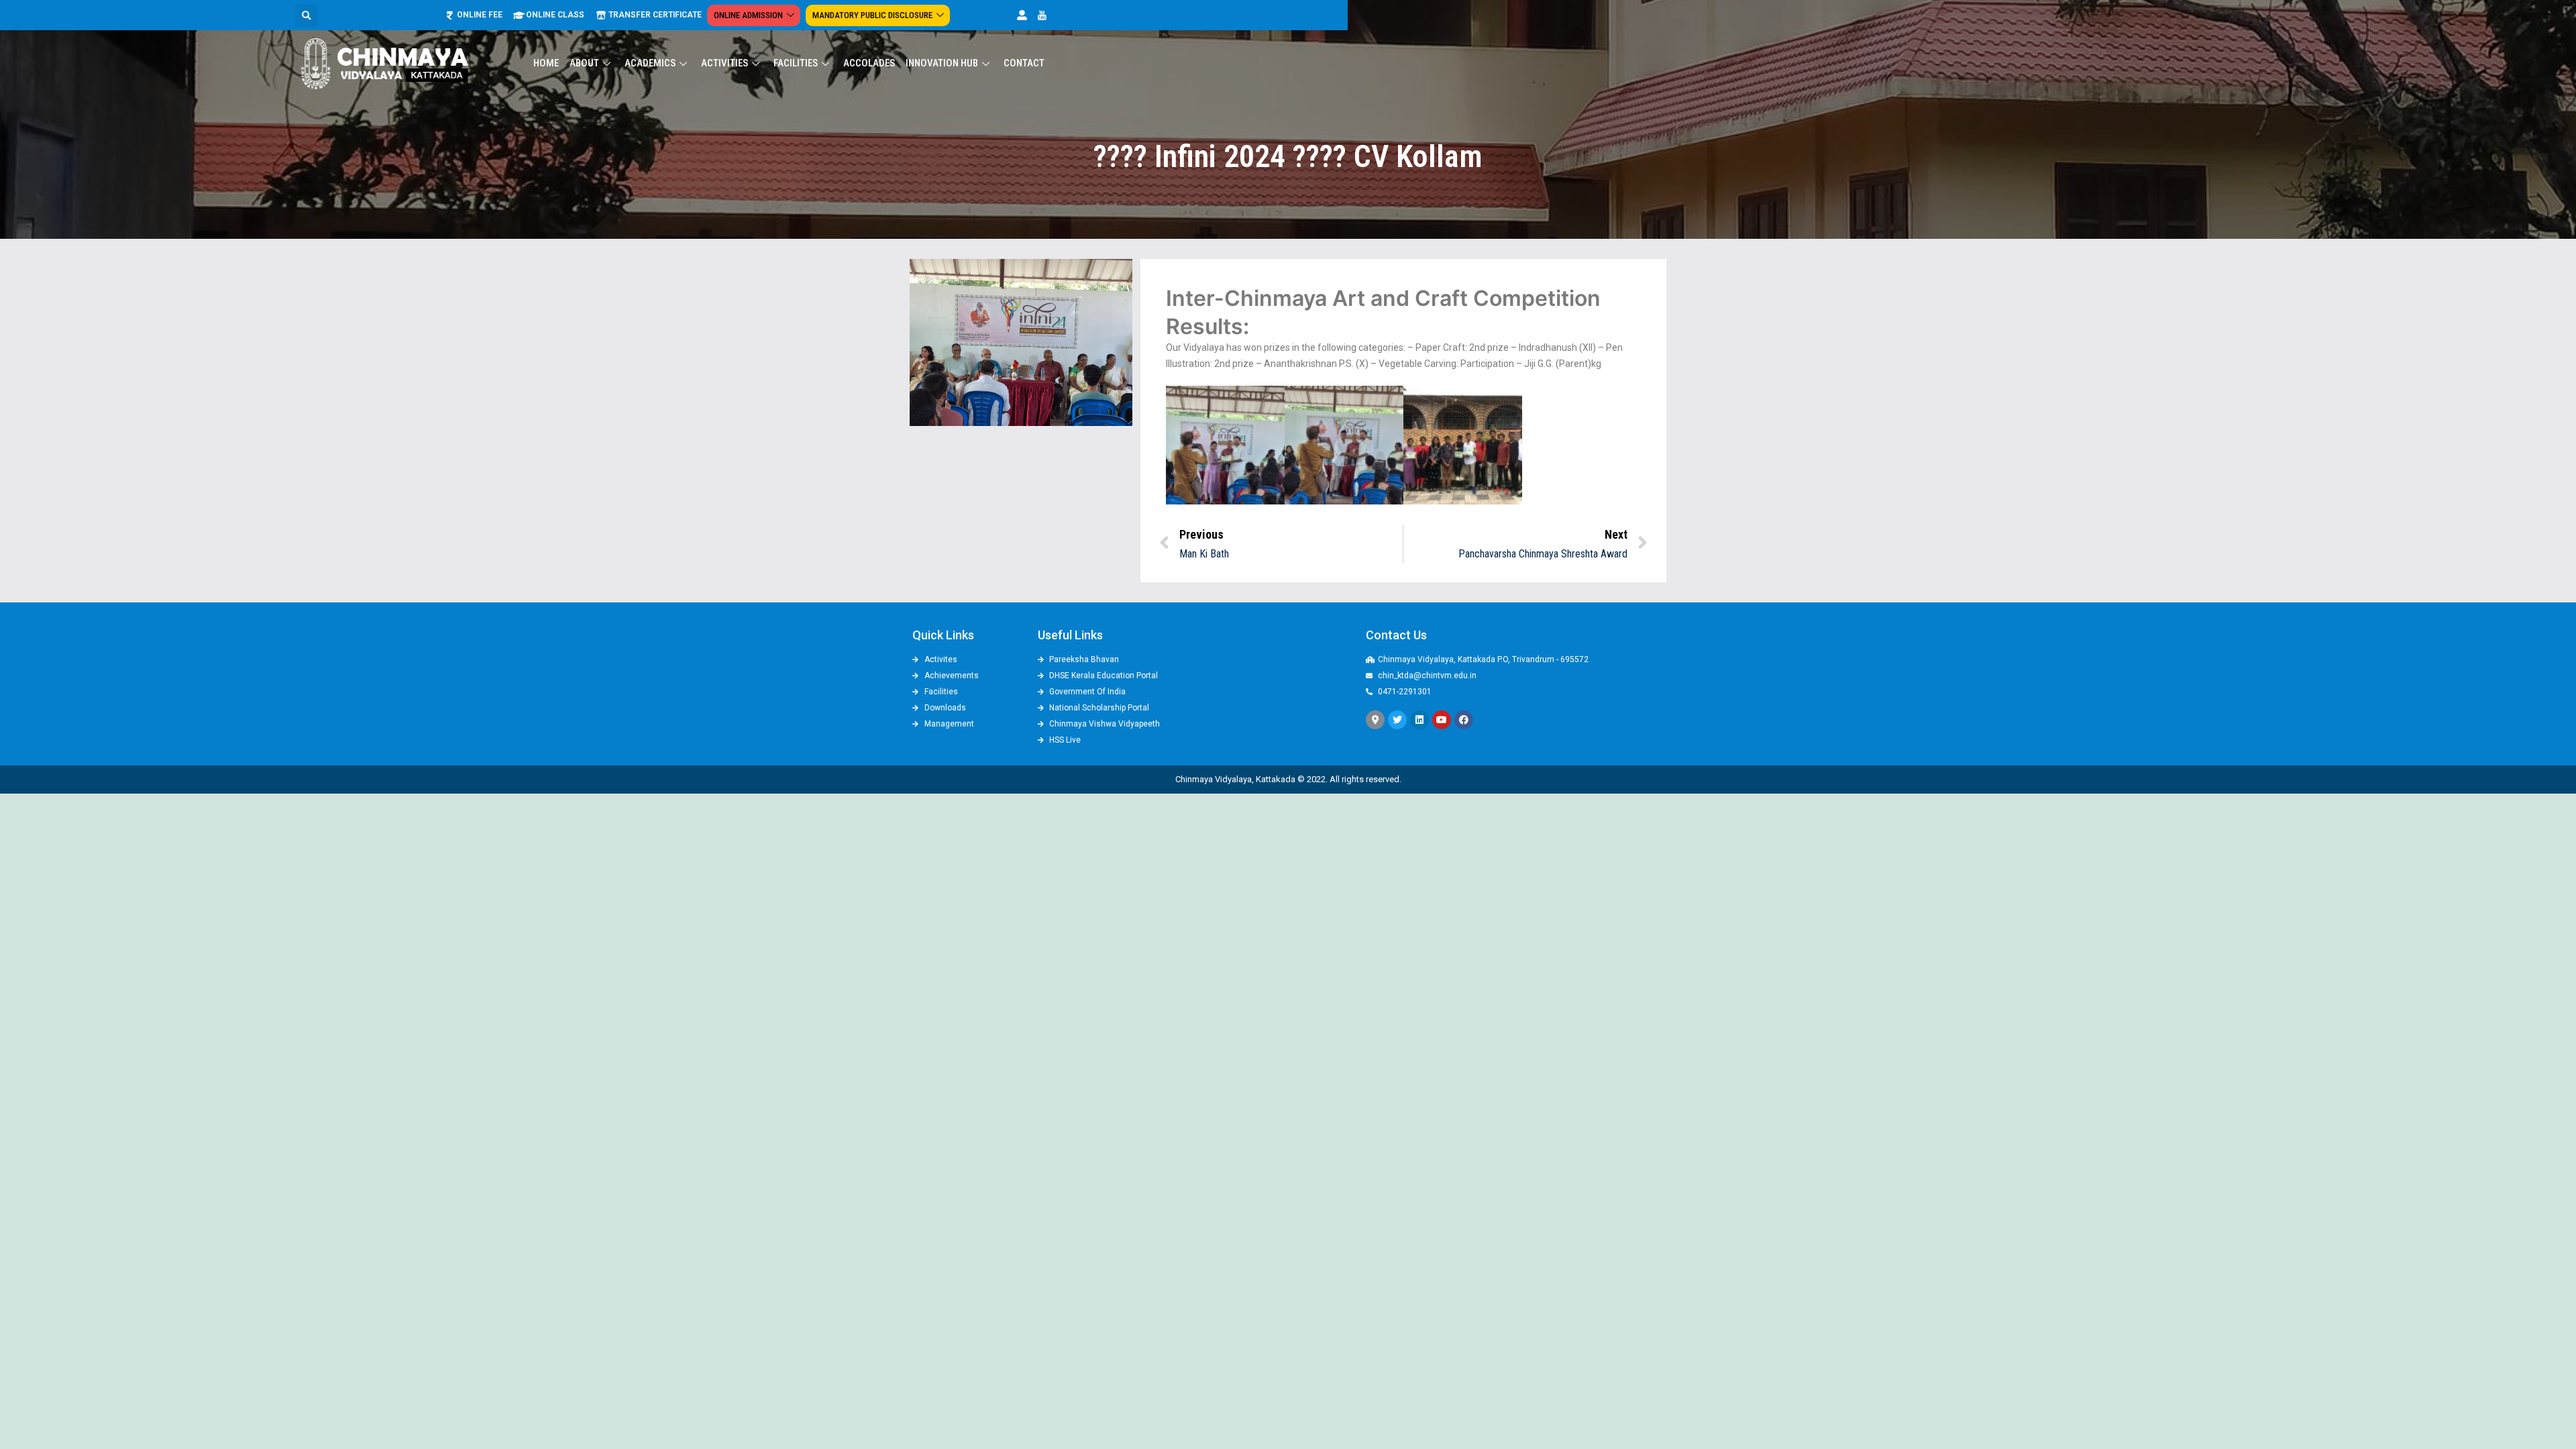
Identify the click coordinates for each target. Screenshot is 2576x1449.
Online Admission (748, 15)
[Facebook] (1464, 720)
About (584, 63)
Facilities (796, 63)
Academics (650, 63)
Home (546, 63)
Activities (724, 63)
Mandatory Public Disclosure (872, 15)
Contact (1024, 63)
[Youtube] (1442, 720)
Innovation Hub (942, 63)
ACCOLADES (869, 63)
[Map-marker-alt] (1375, 720)
